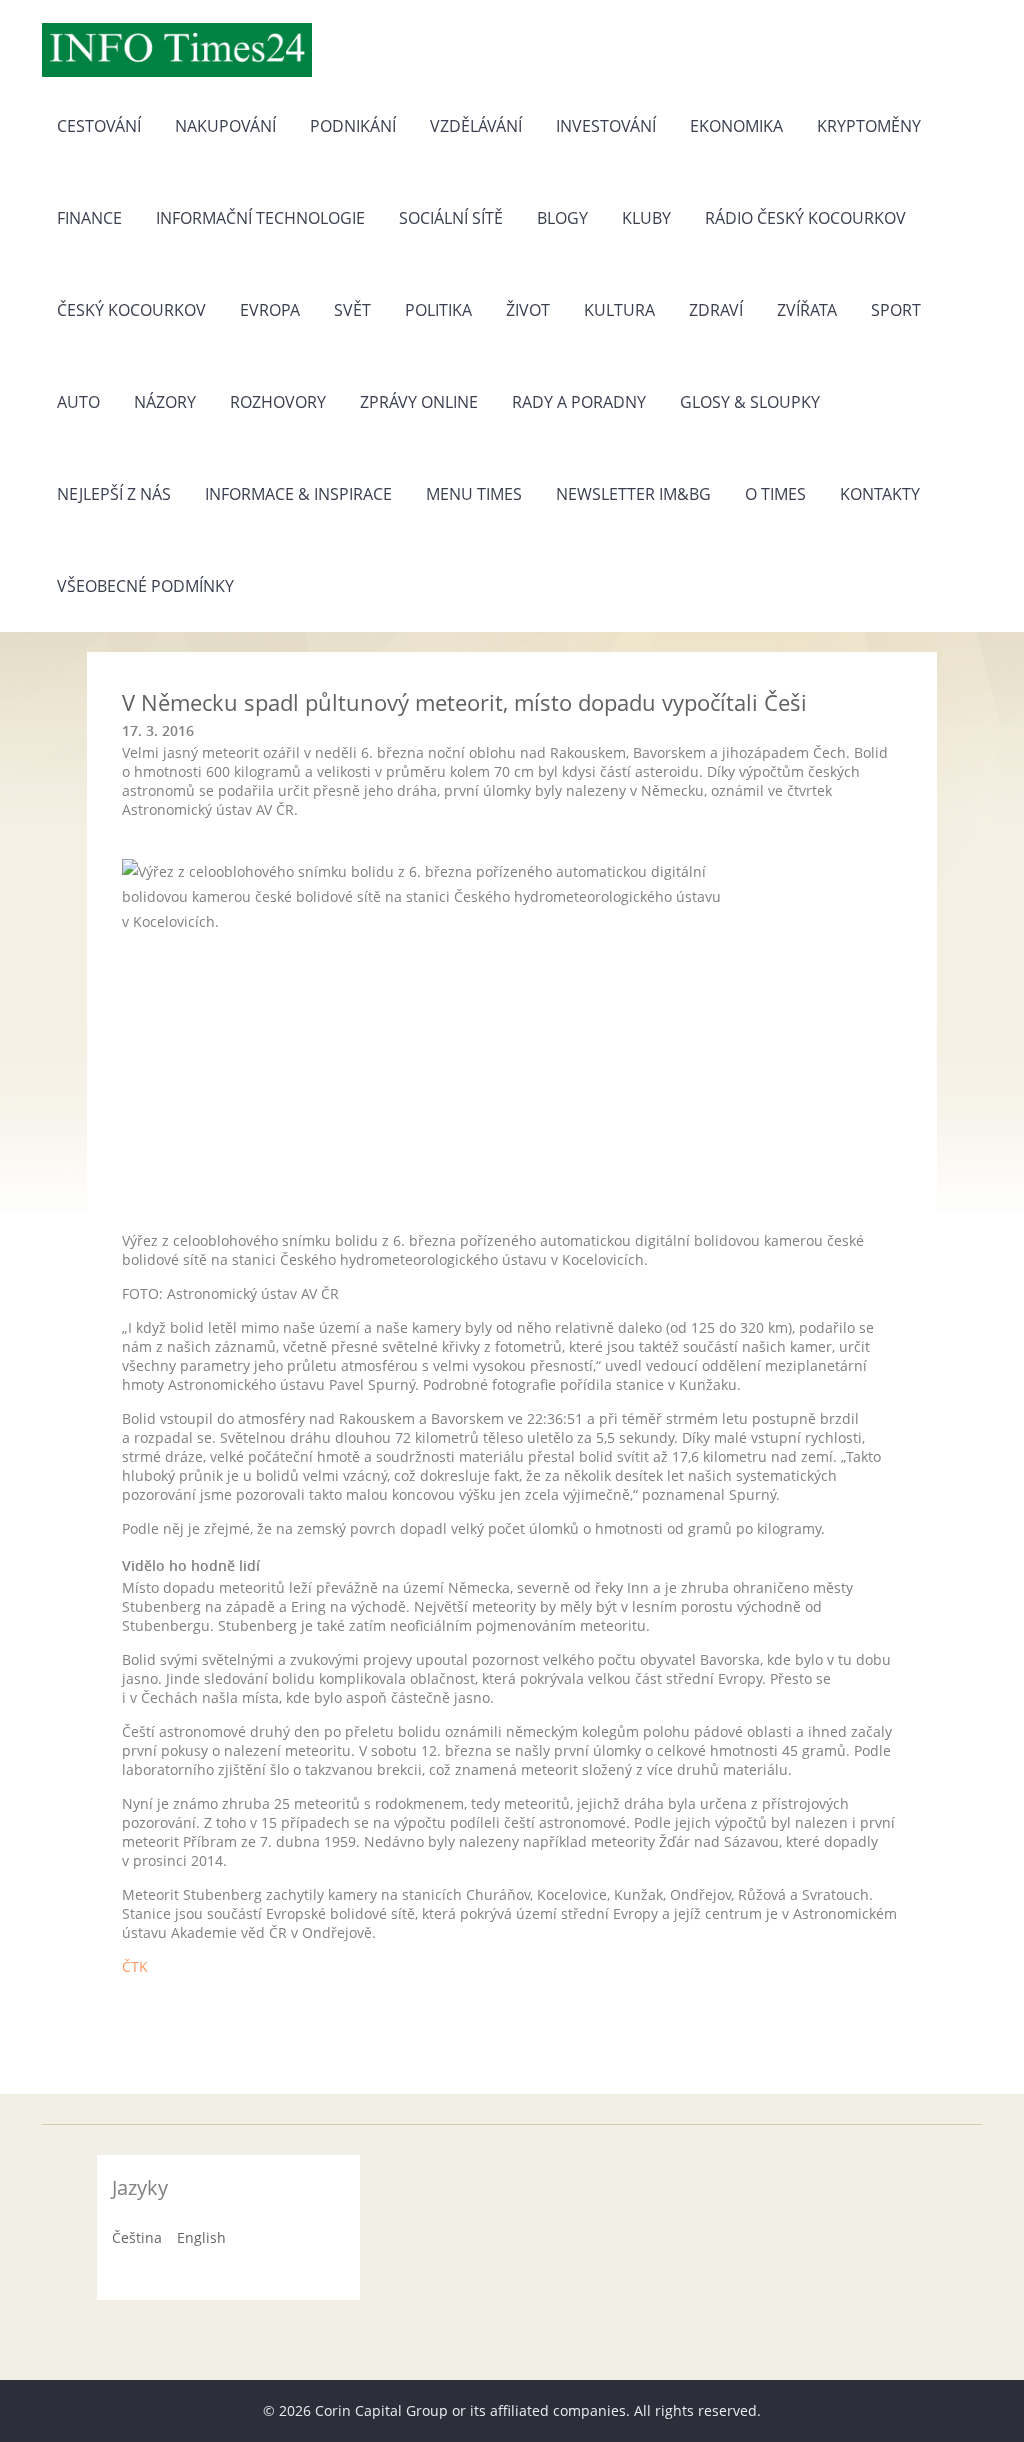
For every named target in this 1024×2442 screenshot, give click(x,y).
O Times (775, 494)
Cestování (99, 126)
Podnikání (353, 126)
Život (528, 310)
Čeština (137, 2237)
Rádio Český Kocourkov (805, 218)
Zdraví (716, 310)
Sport (896, 310)
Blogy (562, 218)
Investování (606, 126)
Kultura (619, 310)
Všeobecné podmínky (145, 586)
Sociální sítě (451, 218)
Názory (165, 402)
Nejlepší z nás (114, 494)
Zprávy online (419, 402)
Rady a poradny (579, 402)
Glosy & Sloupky (750, 402)
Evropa (270, 310)
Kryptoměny (869, 126)
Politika (438, 310)
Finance (89, 218)
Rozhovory (278, 402)
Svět (352, 310)
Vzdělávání (476, 126)
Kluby (646, 218)
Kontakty (880, 494)
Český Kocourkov (131, 310)
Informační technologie (260, 218)
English (201, 2237)
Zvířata (807, 310)
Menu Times (474, 494)
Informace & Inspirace (298, 494)
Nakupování (225, 126)
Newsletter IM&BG (633, 494)
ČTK (135, 1966)
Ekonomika (736, 126)
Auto (78, 402)
